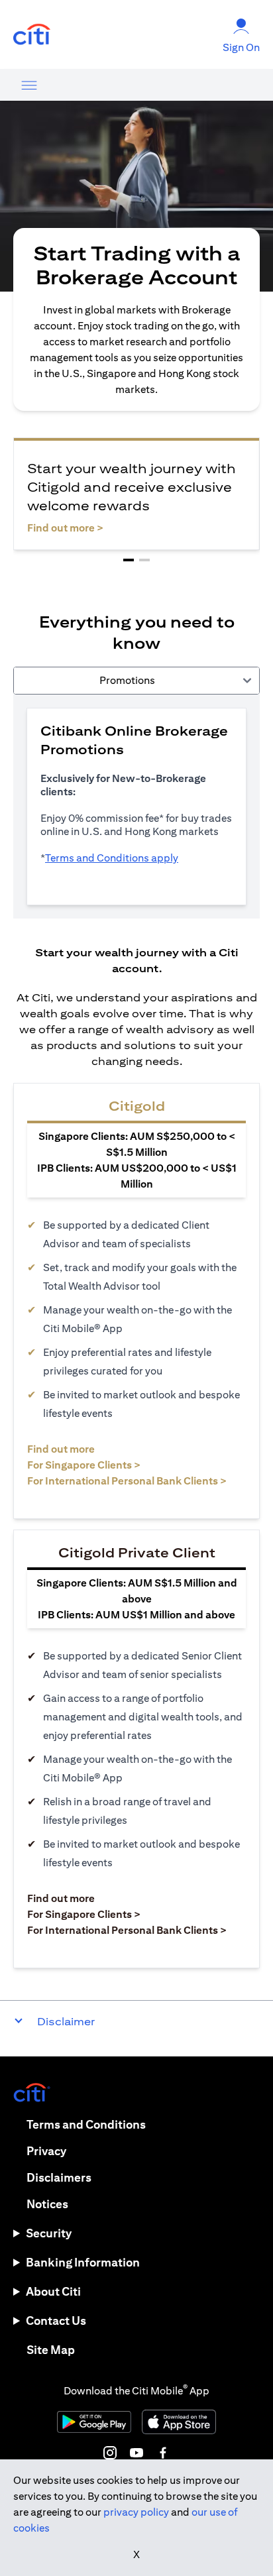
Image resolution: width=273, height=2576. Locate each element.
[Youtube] (136, 2453)
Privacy (46, 2151)
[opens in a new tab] (32, 35)
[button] (129, 560)
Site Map (51, 2350)
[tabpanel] (136, 807)
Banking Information (83, 2262)
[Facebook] (163, 2453)
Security (49, 2233)
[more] (29, 85)
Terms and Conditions (86, 2124)
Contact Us (56, 2321)
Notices (47, 2204)
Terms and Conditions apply (112, 858)
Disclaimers (59, 2177)
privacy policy (136, 2512)
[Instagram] (110, 2453)
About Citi (53, 2291)
